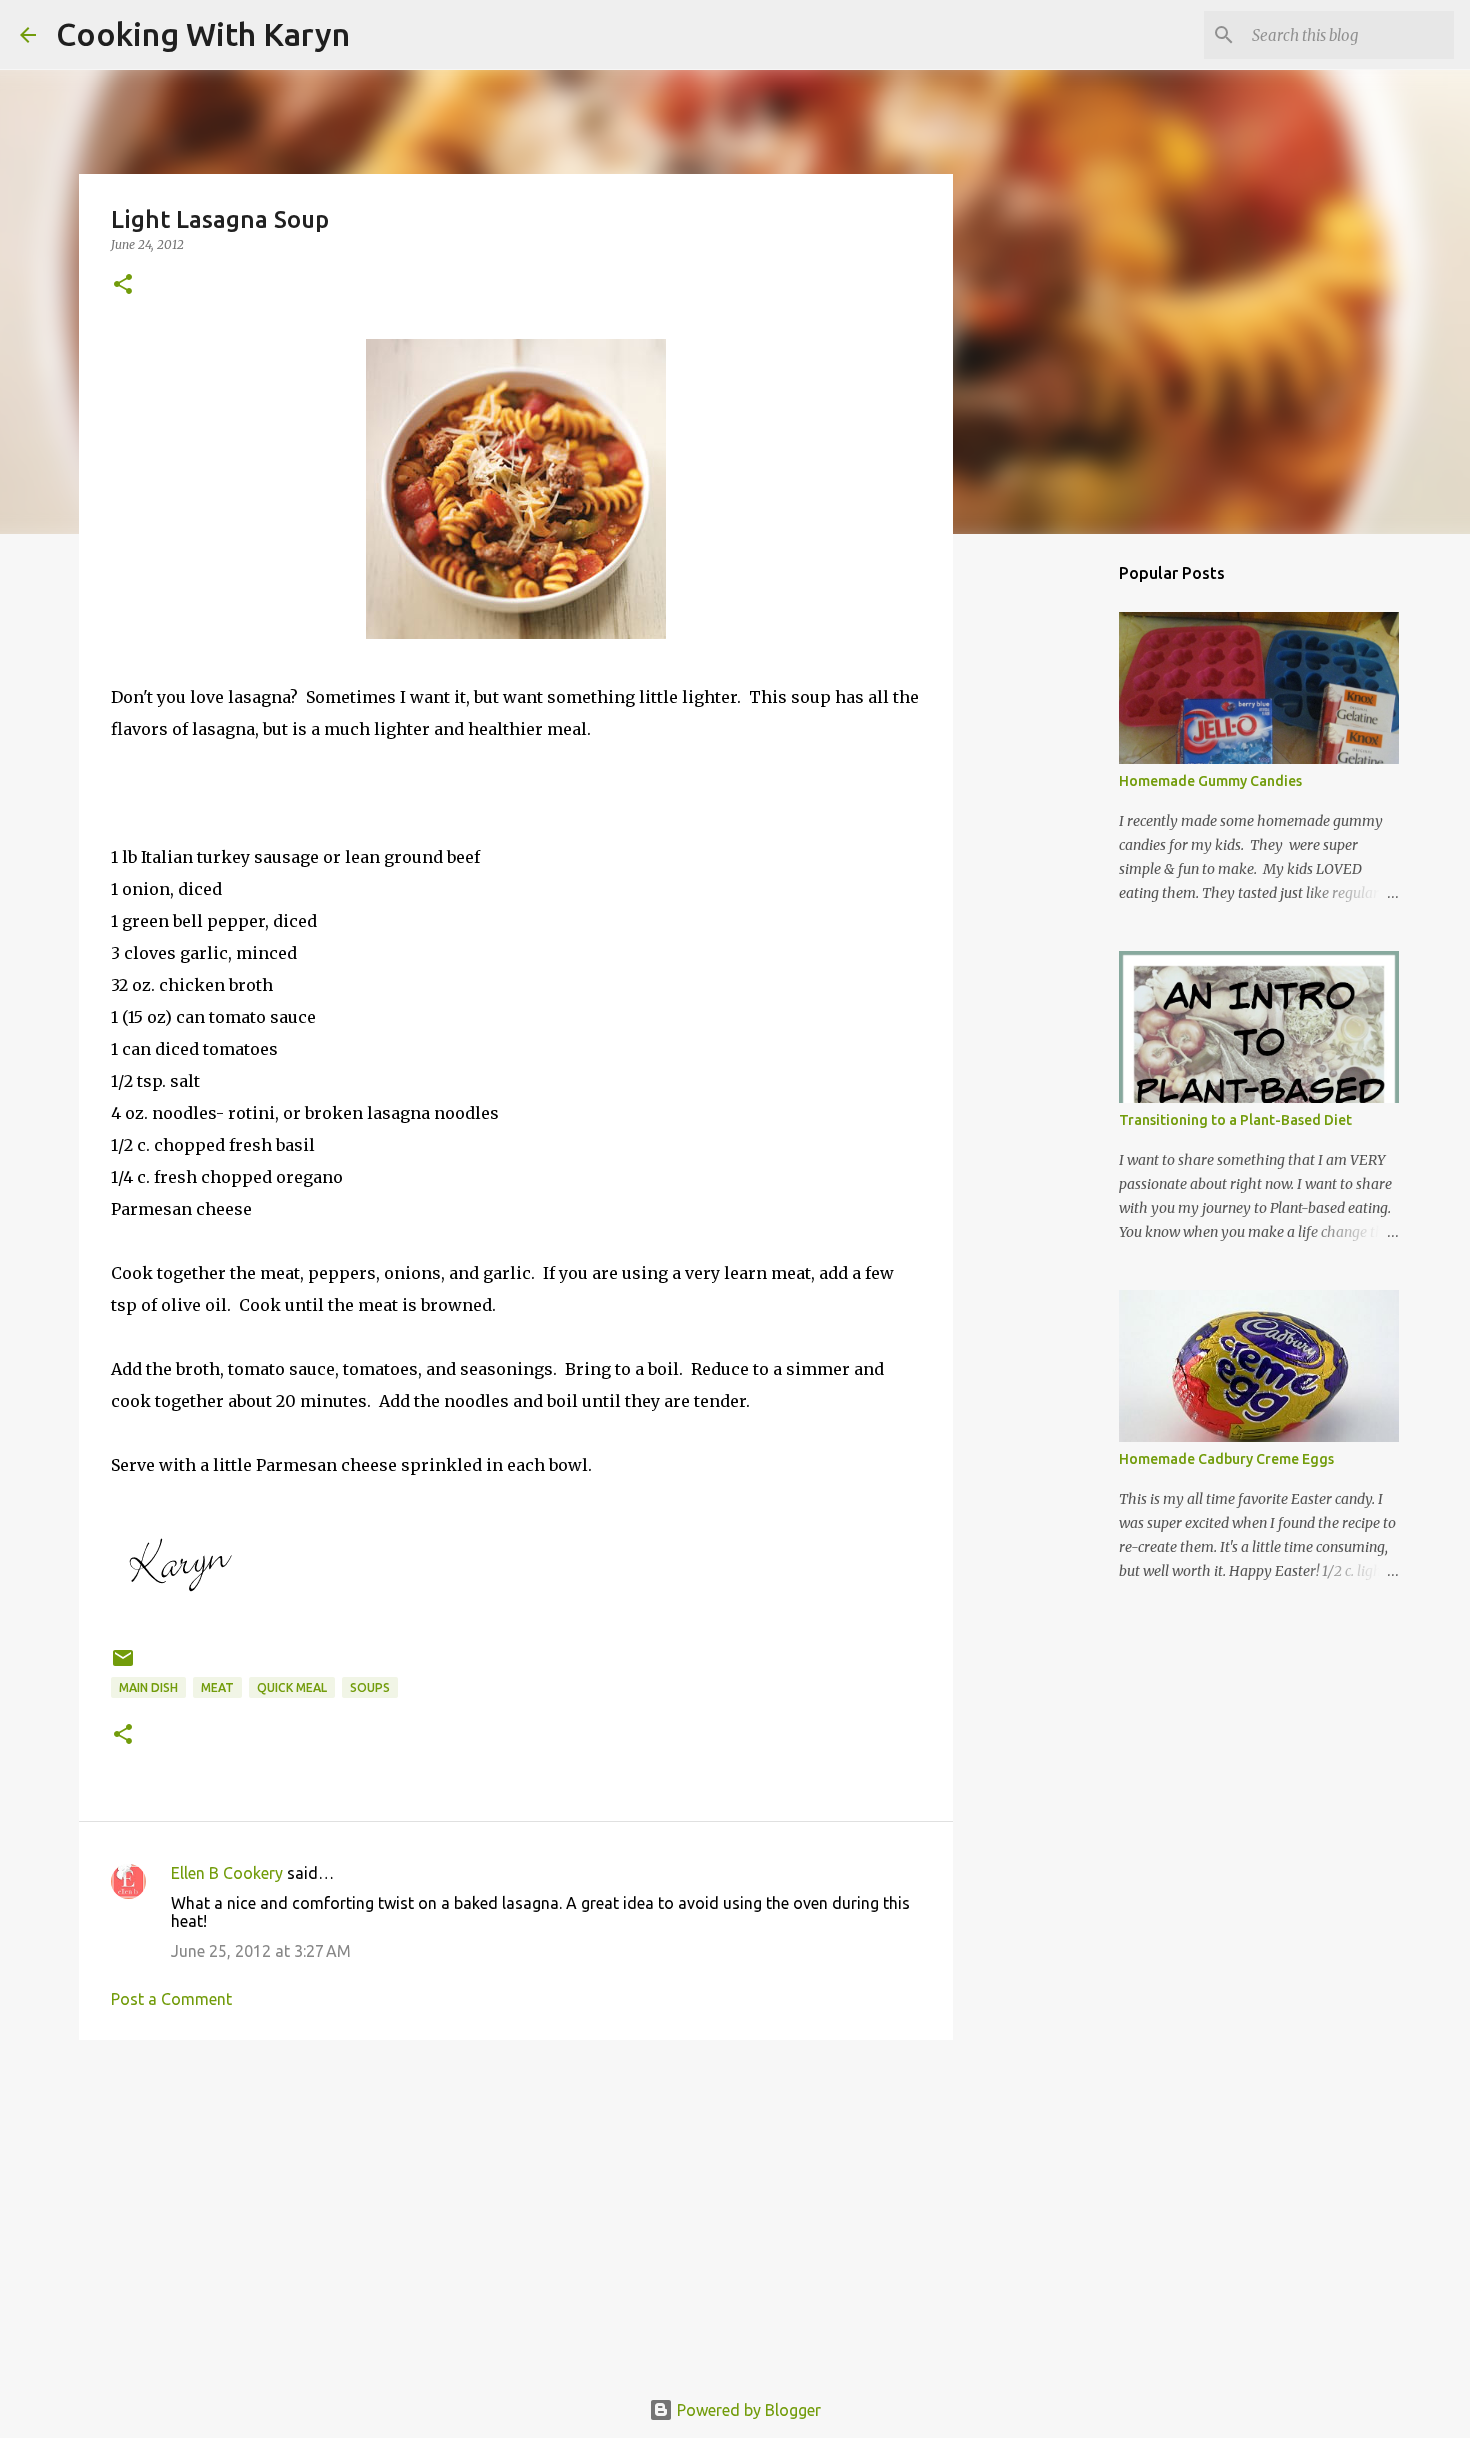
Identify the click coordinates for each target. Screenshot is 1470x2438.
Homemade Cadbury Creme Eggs (1226, 1459)
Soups (370, 1687)
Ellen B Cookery (227, 1873)
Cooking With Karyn (203, 34)
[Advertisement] (516, 2210)
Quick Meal (292, 1687)
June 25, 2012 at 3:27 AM (261, 1951)
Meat (217, 1687)
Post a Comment (171, 1999)
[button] (123, 285)
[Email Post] (123, 1665)
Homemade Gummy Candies (1210, 781)
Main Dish (148, 1687)
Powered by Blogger (747, 2410)
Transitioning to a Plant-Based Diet (1235, 1120)
